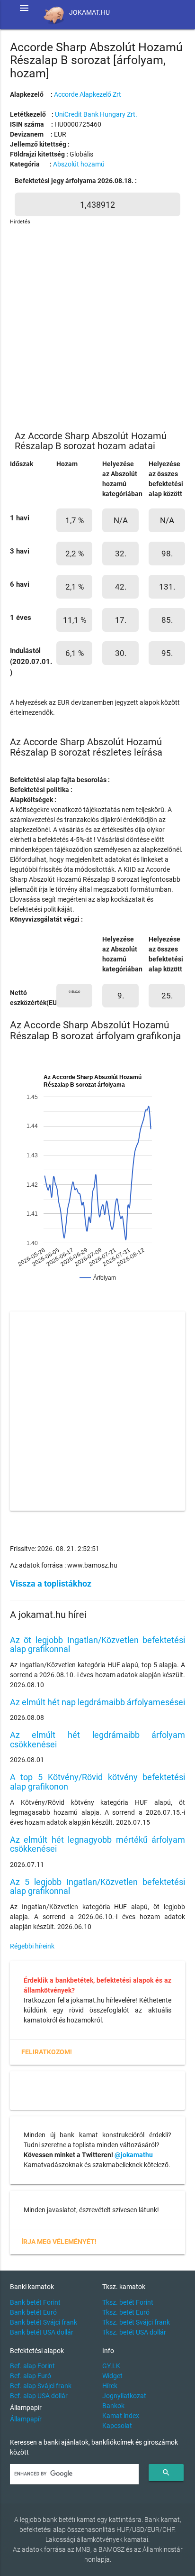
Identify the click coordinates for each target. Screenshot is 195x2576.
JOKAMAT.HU (89, 12)
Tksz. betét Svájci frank (136, 2322)
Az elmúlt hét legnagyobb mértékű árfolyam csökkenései (98, 1844)
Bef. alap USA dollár (39, 2396)
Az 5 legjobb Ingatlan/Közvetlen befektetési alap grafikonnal (98, 1887)
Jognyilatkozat (124, 2396)
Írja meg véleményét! (59, 2242)
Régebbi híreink (32, 1946)
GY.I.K (111, 2366)
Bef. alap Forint (32, 2366)
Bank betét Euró (33, 2312)
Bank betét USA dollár (42, 2332)
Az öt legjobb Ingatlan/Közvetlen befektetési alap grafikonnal (98, 1645)
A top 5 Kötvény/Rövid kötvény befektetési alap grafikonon (98, 1782)
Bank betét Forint (35, 2302)
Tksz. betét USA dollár (134, 2332)
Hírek (110, 2386)
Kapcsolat (117, 2426)
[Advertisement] (97, 324)
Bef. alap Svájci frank (41, 2386)
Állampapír (26, 2419)
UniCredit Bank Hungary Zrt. (96, 114)
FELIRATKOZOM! (47, 2052)
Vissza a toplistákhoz (51, 1583)
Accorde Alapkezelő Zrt (88, 94)
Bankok (113, 2406)
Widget (112, 2376)
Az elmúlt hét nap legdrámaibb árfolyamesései (97, 1702)
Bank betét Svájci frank (44, 2322)
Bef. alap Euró (31, 2376)
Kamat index (121, 2416)
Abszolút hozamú (79, 164)
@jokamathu (134, 2155)
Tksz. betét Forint (128, 2302)
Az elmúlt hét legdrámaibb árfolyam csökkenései (98, 1740)
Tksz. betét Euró (126, 2312)
